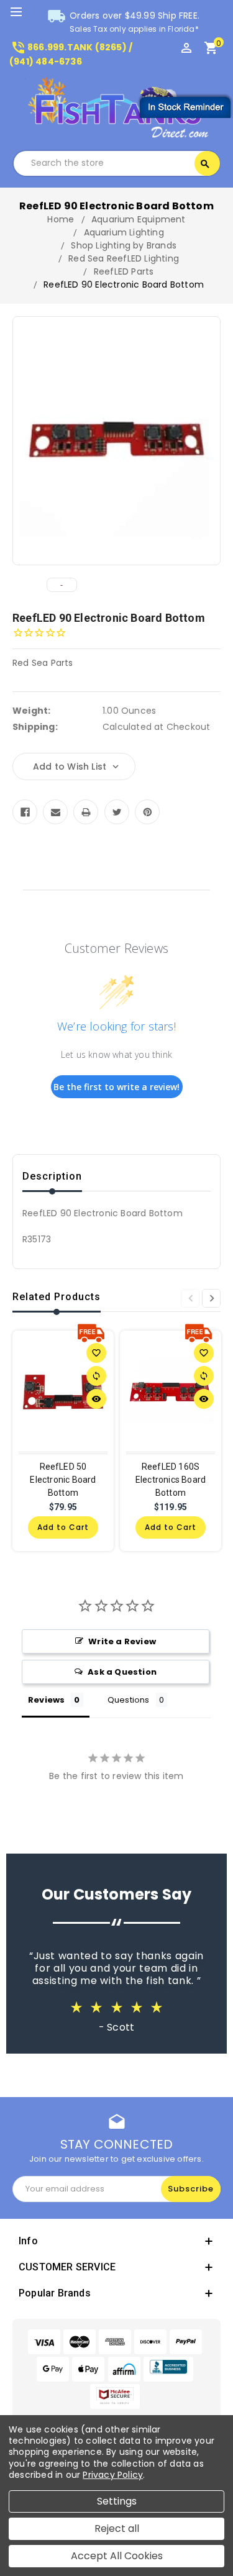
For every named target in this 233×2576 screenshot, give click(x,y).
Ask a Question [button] (122, 1672)
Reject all (117, 2528)
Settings (117, 2501)
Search (205, 164)
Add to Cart (63, 1527)
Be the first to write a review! (116, 1087)
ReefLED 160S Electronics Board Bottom (171, 1480)
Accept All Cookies (117, 2556)
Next (211, 1298)
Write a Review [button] (122, 1641)
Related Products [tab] (57, 1297)
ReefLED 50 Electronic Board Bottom (63, 1480)
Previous (190, 1298)
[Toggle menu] (22, 12)
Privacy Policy (113, 2475)
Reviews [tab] (46, 1700)
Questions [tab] (129, 1700)
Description (52, 1176)
